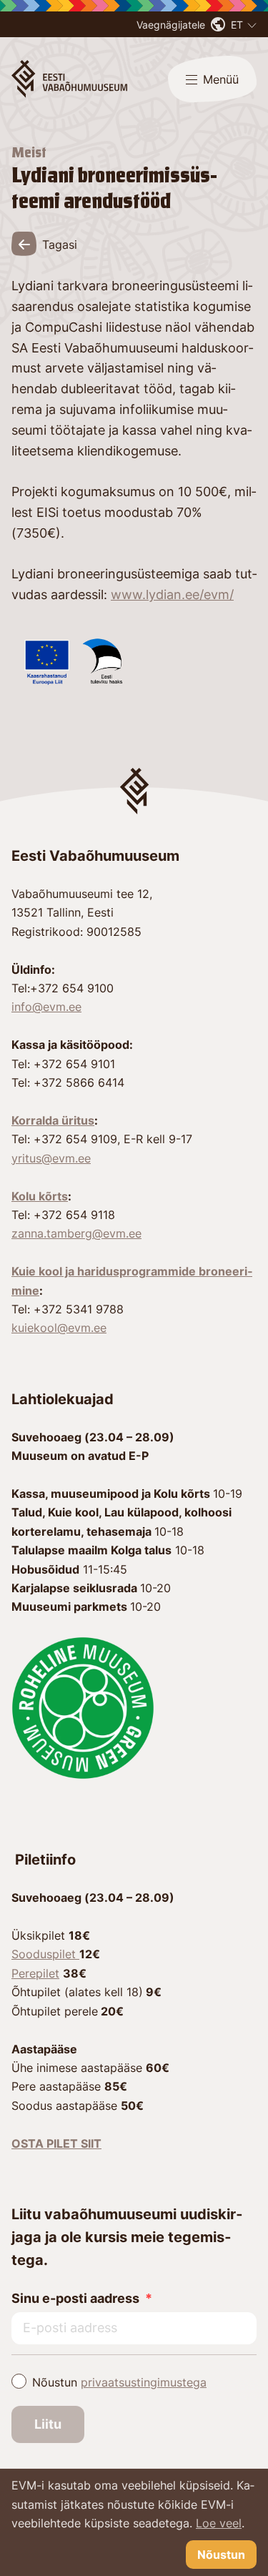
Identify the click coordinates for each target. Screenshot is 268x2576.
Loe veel (219, 2523)
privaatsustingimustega (144, 2382)
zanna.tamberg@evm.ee (76, 1233)
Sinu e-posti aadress (75, 2298)
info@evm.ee (46, 1007)
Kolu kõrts (40, 1196)
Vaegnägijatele (171, 25)
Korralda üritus (53, 1120)
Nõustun (119, 2382)
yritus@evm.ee (51, 1158)
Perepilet (35, 1973)
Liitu (48, 2424)
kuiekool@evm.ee (59, 1328)
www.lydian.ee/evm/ (172, 594)
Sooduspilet (45, 1954)
